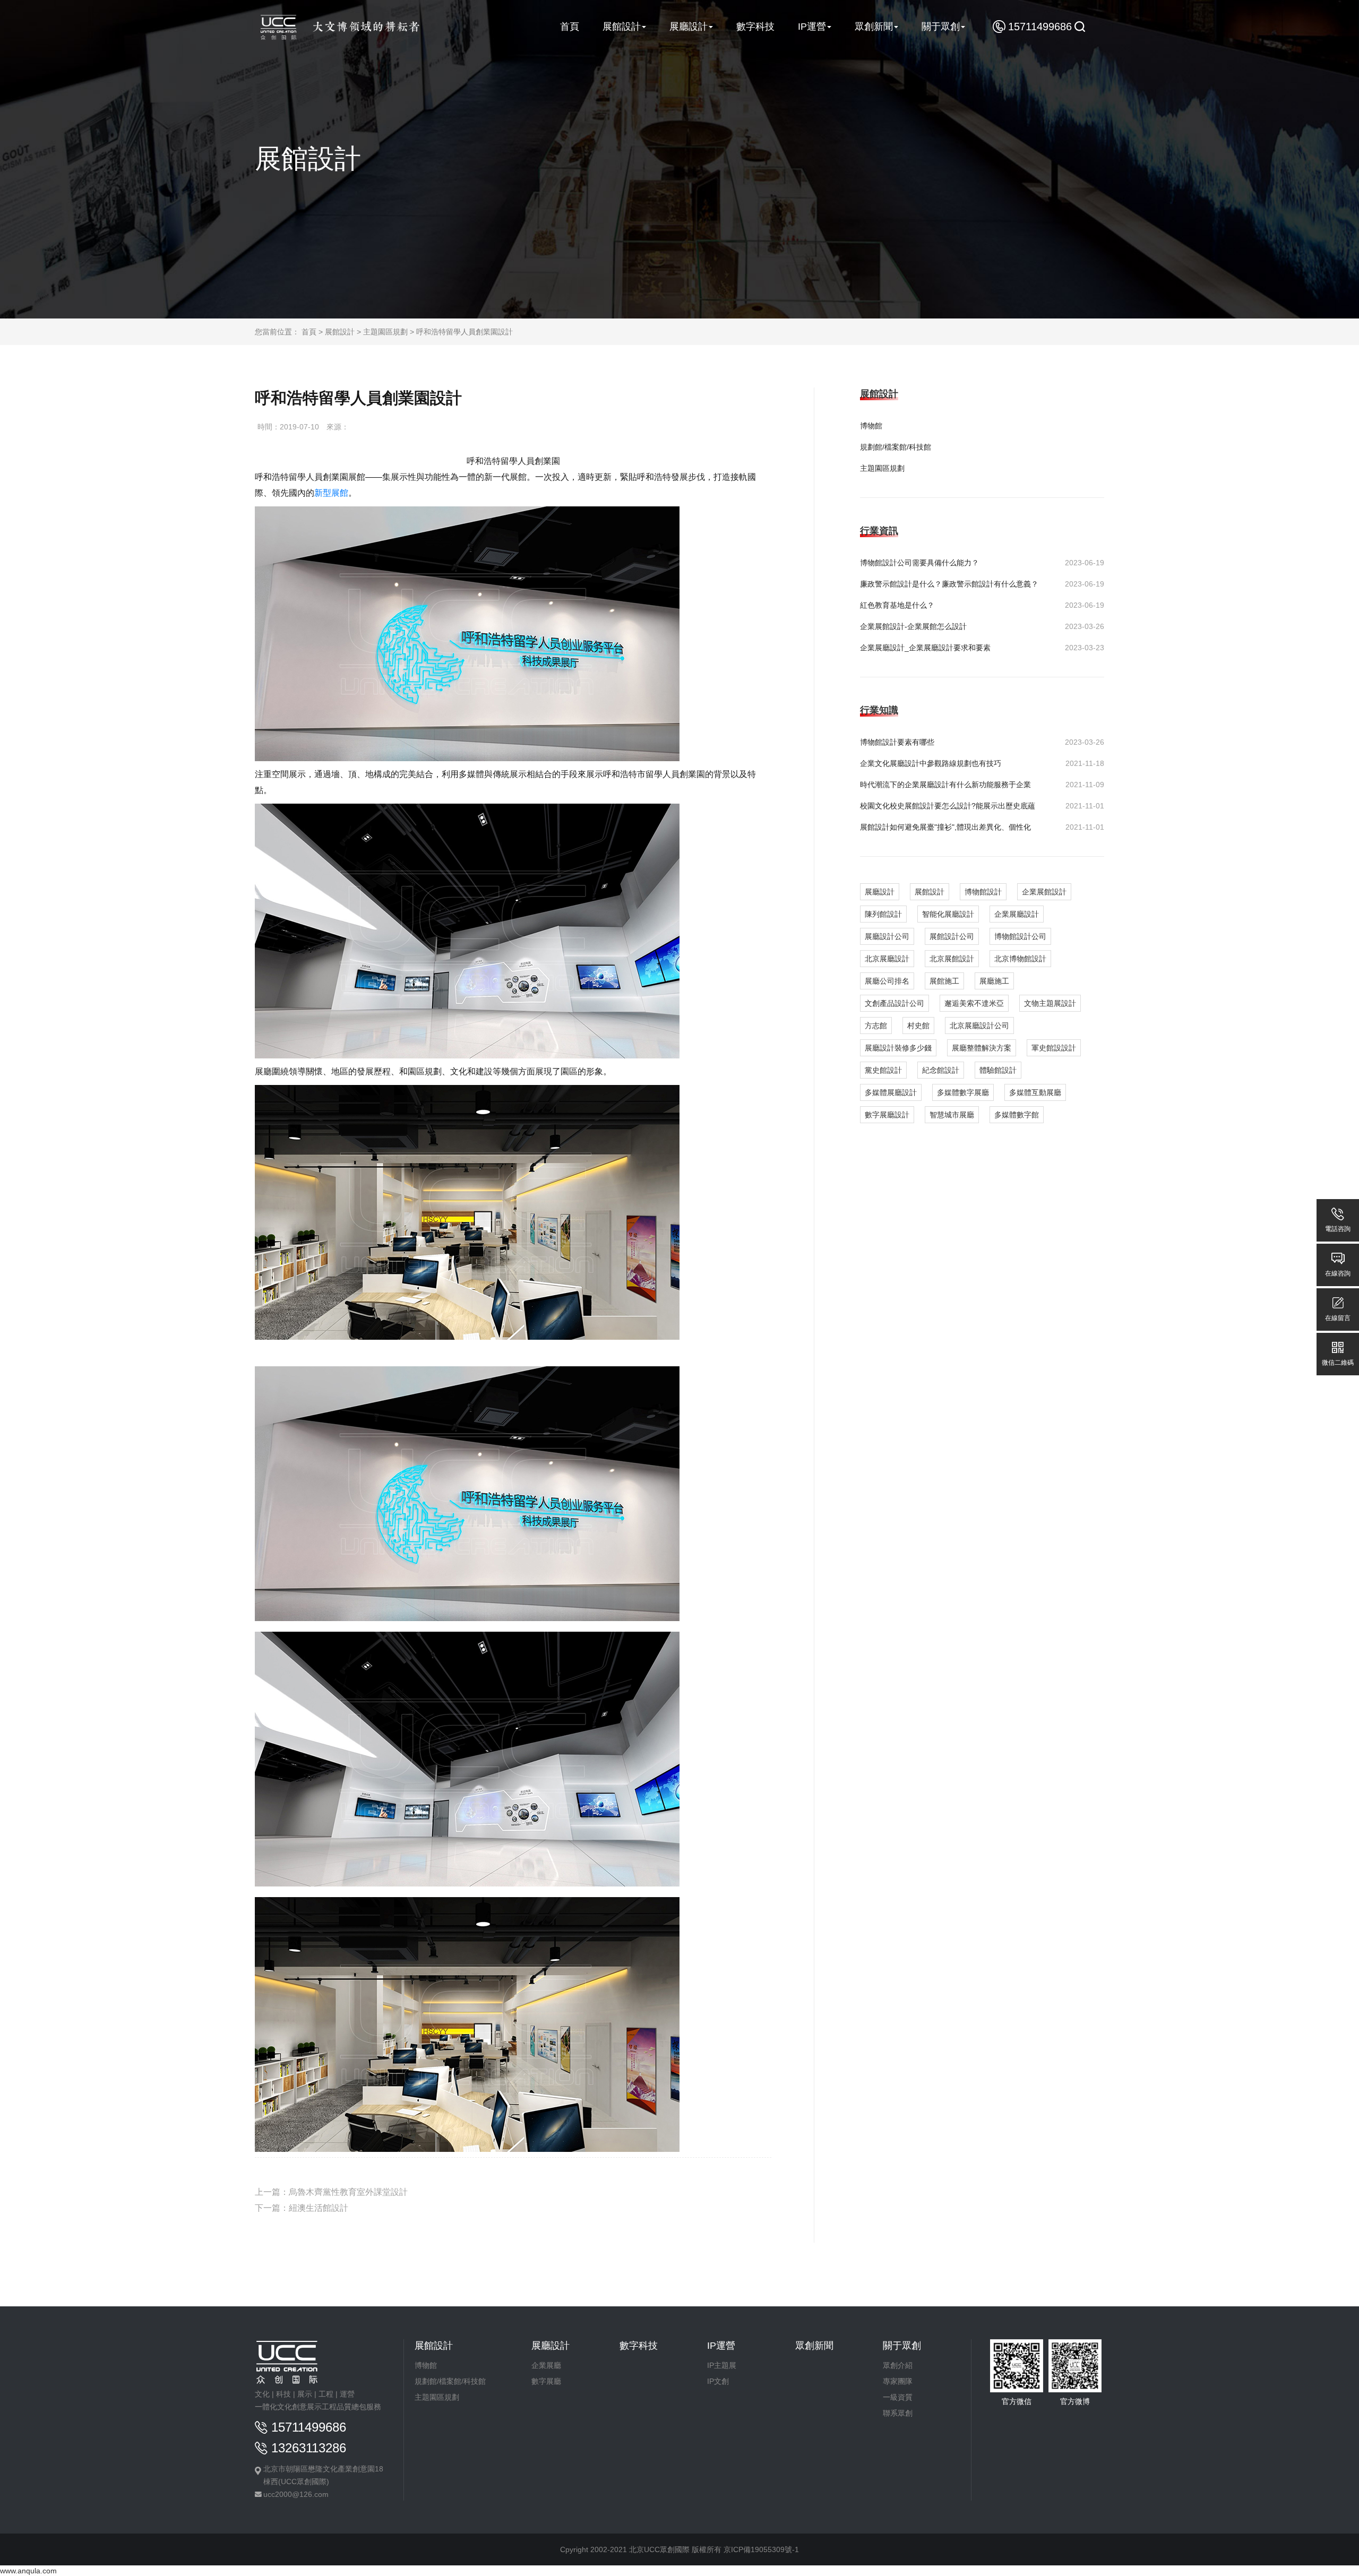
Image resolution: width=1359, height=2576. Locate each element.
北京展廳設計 (887, 959)
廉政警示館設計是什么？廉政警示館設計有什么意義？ (949, 584)
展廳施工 (994, 981)
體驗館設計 (998, 1070)
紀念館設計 (941, 1070)
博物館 (871, 426)
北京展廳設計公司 (979, 1026)
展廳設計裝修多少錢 (898, 1048)
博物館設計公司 (1020, 936)
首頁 (309, 332)
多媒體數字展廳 (963, 1092)
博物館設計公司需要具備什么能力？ (919, 563)
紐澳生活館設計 (319, 2208)
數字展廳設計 (887, 1115)
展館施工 (944, 981)
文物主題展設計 (1050, 1003)
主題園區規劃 (385, 332)
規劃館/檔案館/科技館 (896, 447)
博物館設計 (983, 892)
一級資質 (898, 2397)
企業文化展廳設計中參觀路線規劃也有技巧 (931, 763)
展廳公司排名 (887, 981)
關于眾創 (902, 2346)
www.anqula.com (28, 2571)
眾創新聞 (814, 2346)
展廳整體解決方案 (982, 1048)
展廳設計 (880, 892)
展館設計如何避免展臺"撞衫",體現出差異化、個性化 (945, 827)
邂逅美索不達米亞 (974, 1003)
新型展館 (331, 493)
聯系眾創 (898, 2413)
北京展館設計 (952, 959)
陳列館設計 (883, 914)
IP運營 (721, 2346)
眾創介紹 (898, 2365)
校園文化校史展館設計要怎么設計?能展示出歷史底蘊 (948, 806)
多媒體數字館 (1017, 1115)
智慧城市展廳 (952, 1115)
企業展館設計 (1044, 892)
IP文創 (718, 2381)
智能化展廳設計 (948, 914)
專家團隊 (898, 2381)
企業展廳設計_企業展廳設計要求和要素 (925, 648)
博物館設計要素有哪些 (897, 742)
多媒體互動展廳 (1035, 1092)
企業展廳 (546, 2365)
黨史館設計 (883, 1070)
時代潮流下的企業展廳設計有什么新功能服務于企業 (945, 785)
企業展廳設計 (1017, 914)
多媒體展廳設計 (891, 1092)
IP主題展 (722, 2365)
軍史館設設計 (1054, 1048)
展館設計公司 (952, 936)
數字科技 (639, 2346)
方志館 (876, 1026)
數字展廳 (546, 2381)
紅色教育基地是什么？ (897, 605)
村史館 (918, 1026)
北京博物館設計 (1020, 959)
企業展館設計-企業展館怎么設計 (913, 626)
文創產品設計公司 (894, 1003)
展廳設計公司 (887, 936)
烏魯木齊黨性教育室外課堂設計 (348, 2192)
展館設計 (340, 332)
